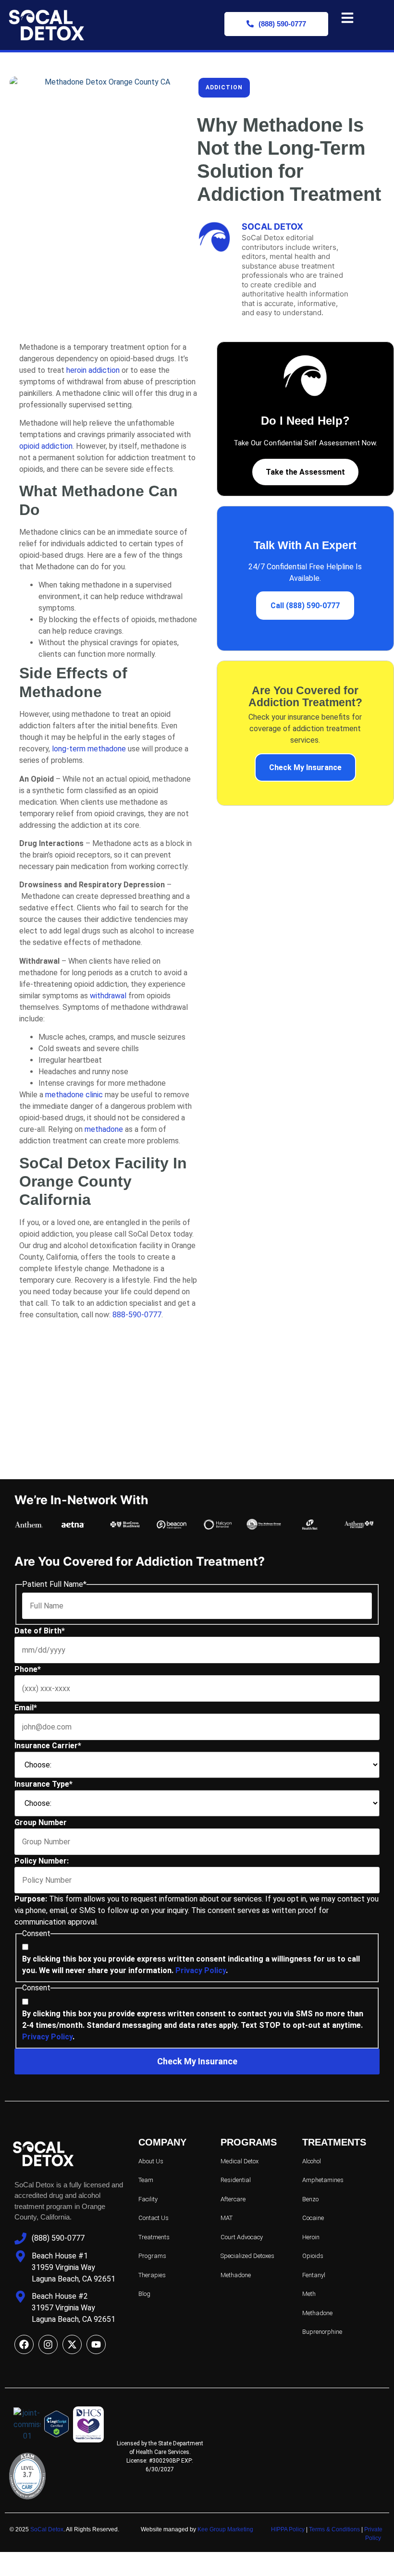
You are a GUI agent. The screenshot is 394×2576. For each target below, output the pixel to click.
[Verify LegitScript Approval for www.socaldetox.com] (58, 2426)
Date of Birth (40, 1631)
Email (26, 1708)
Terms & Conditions (334, 2529)
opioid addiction (46, 446)
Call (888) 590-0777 (305, 606)
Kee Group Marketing (225, 2529)
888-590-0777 (137, 1315)
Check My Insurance (305, 767)
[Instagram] (48, 2344)
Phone (28, 1669)
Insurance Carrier (48, 1746)
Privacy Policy (201, 1970)
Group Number (41, 1822)
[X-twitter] (72, 2344)
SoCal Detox (47, 2529)
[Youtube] (96, 2344)
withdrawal (108, 996)
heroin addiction (93, 370)
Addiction (224, 87)
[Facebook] (24, 2344)
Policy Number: (42, 1861)
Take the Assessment (305, 472)
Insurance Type (43, 1784)
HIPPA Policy (288, 2529)
